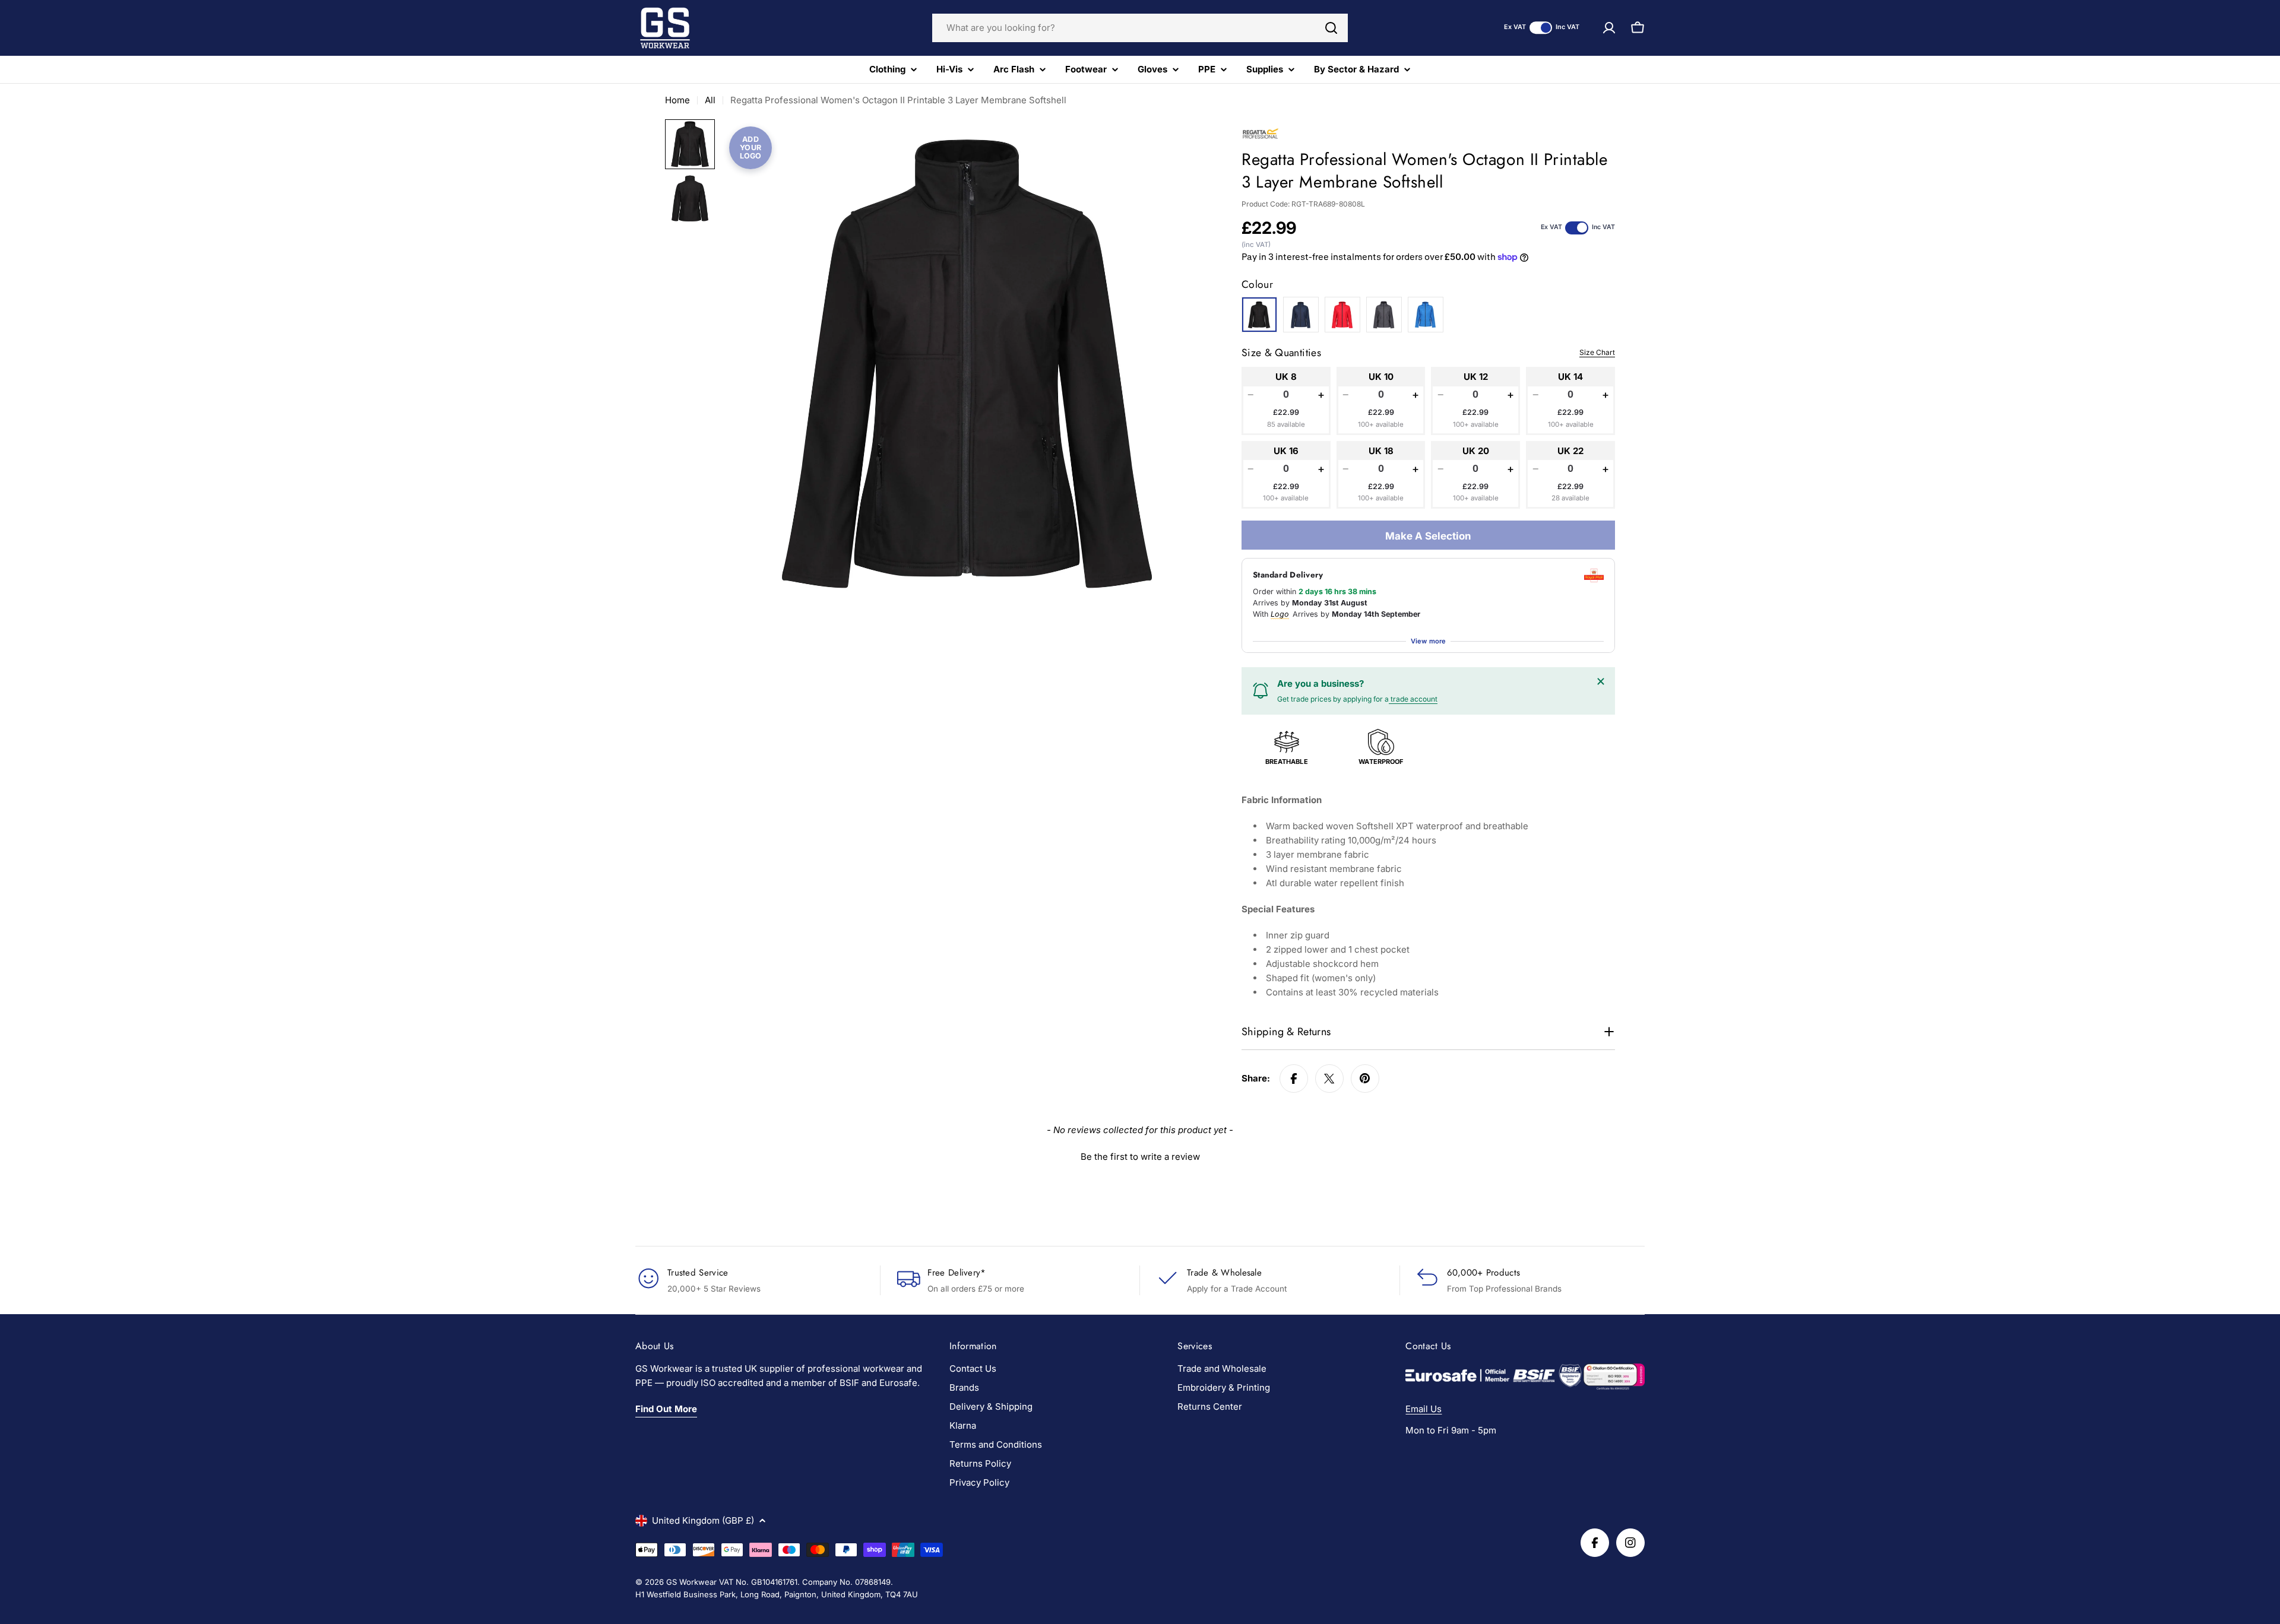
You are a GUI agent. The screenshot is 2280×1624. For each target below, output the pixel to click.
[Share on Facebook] (1294, 1079)
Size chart (1597, 352)
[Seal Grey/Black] (1384, 315)
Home (677, 100)
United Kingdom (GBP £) (703, 1520)
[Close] (1601, 681)
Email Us (1424, 1409)
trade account (1413, 699)
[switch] (1541, 28)
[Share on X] (1329, 1079)
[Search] (1331, 28)
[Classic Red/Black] (1342, 315)
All (710, 100)
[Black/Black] (1259, 315)
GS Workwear (691, 1582)
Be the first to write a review (1140, 1157)
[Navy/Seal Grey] (1301, 315)
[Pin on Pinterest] (1365, 1079)
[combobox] (1140, 28)
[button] (1140, 1155)
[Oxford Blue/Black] (1426, 315)
